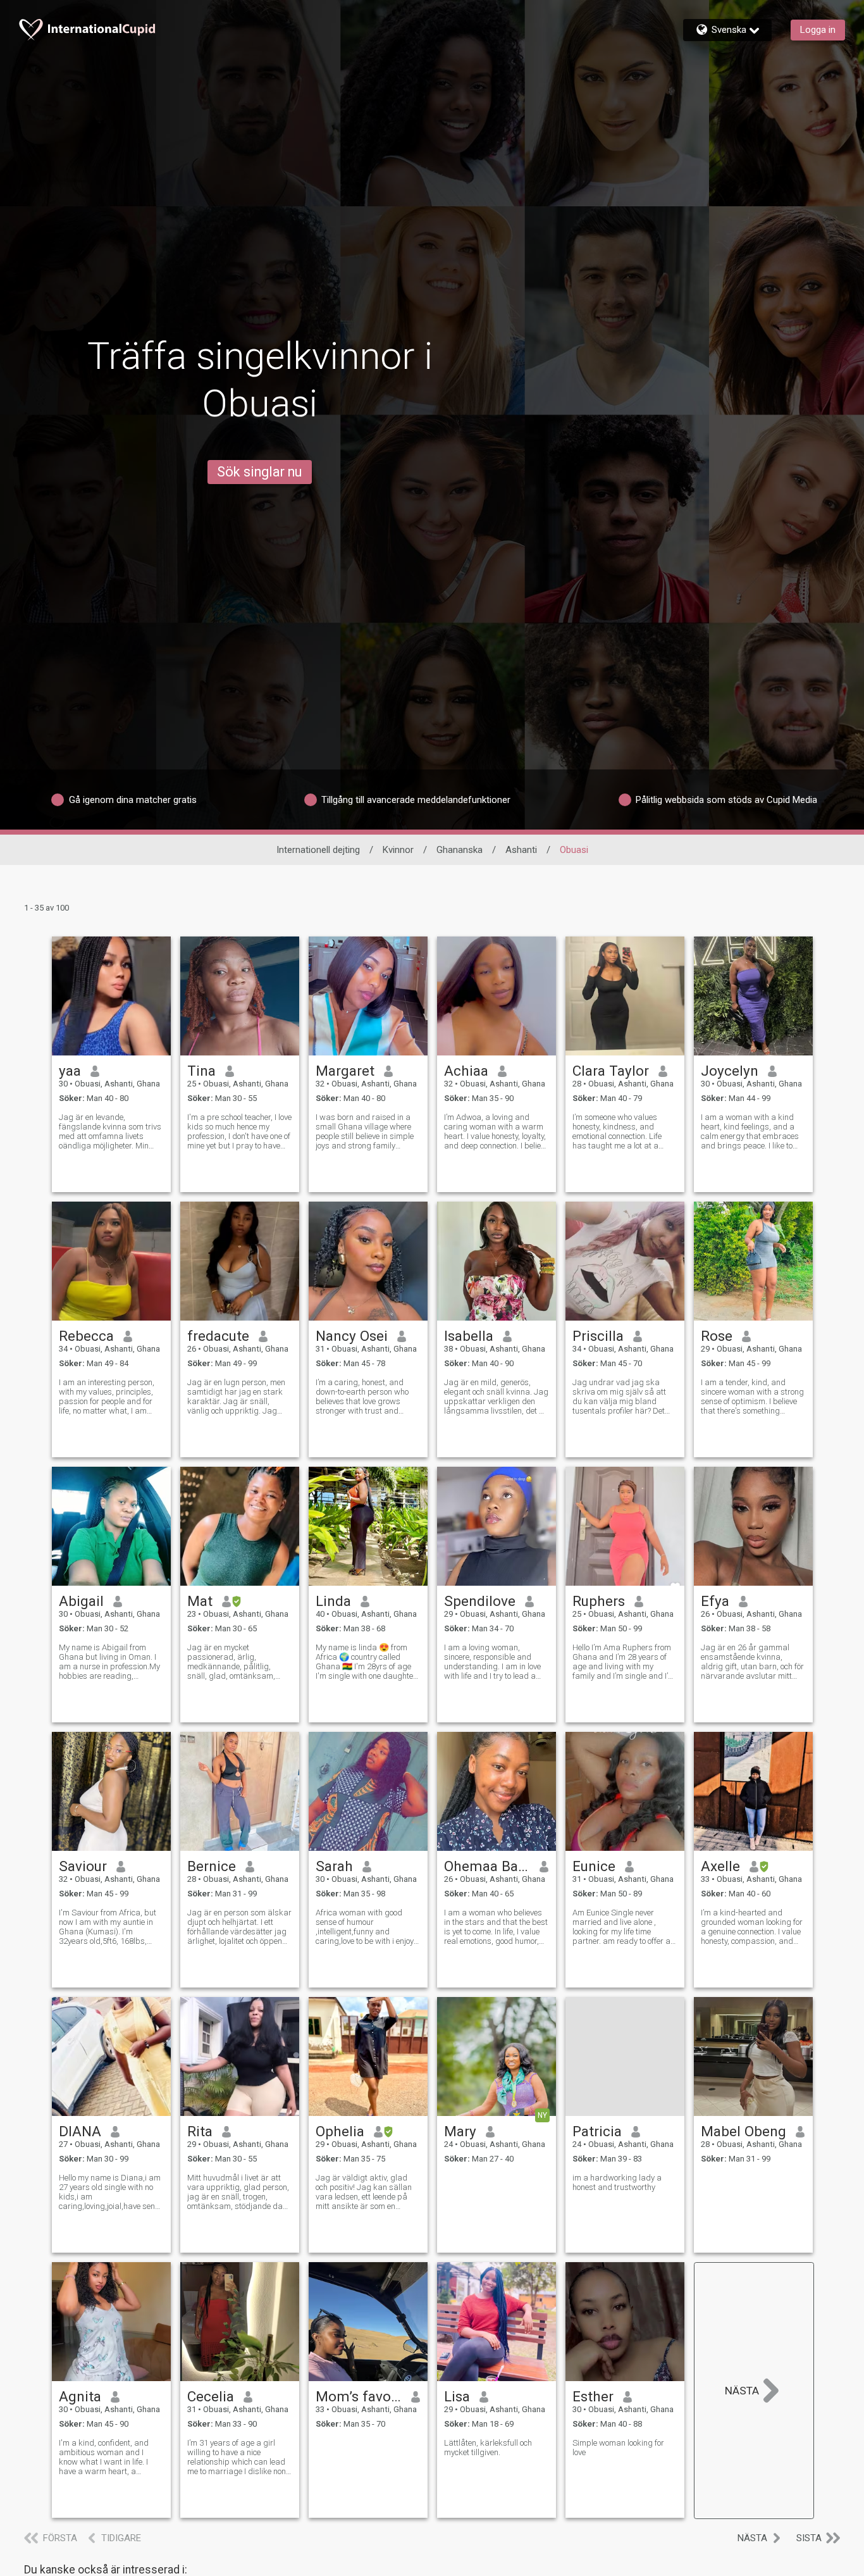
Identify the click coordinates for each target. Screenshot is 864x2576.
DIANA (80, 2131)
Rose (717, 1336)
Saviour (83, 1866)
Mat (200, 1601)
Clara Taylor (611, 1071)
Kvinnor (398, 850)
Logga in (818, 30)
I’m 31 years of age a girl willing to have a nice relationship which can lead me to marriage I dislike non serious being (237, 2457)
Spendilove (480, 1601)
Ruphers (599, 1601)
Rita (200, 2131)
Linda (333, 1601)
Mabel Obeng (744, 2131)
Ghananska (460, 850)
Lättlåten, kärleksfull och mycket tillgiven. (488, 2448)
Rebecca (86, 1336)
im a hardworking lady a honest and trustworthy (617, 2182)
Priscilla (598, 1336)
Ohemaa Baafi (487, 1866)
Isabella (469, 1336)
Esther (593, 2396)
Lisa (457, 2396)
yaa (70, 1071)
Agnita (80, 2396)
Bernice (212, 1866)
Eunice (594, 1866)
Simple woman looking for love (618, 2448)
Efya (715, 1601)
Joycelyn (730, 1071)
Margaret (345, 1071)
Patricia (597, 2131)
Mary (460, 2131)
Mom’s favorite (359, 2396)
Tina (201, 1071)
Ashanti (521, 850)
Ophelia (340, 2131)
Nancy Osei (352, 1336)
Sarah (334, 1866)
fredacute (218, 1336)
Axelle (720, 1866)
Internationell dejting (318, 850)
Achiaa (466, 1071)
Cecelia (211, 2396)
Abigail (81, 1601)
